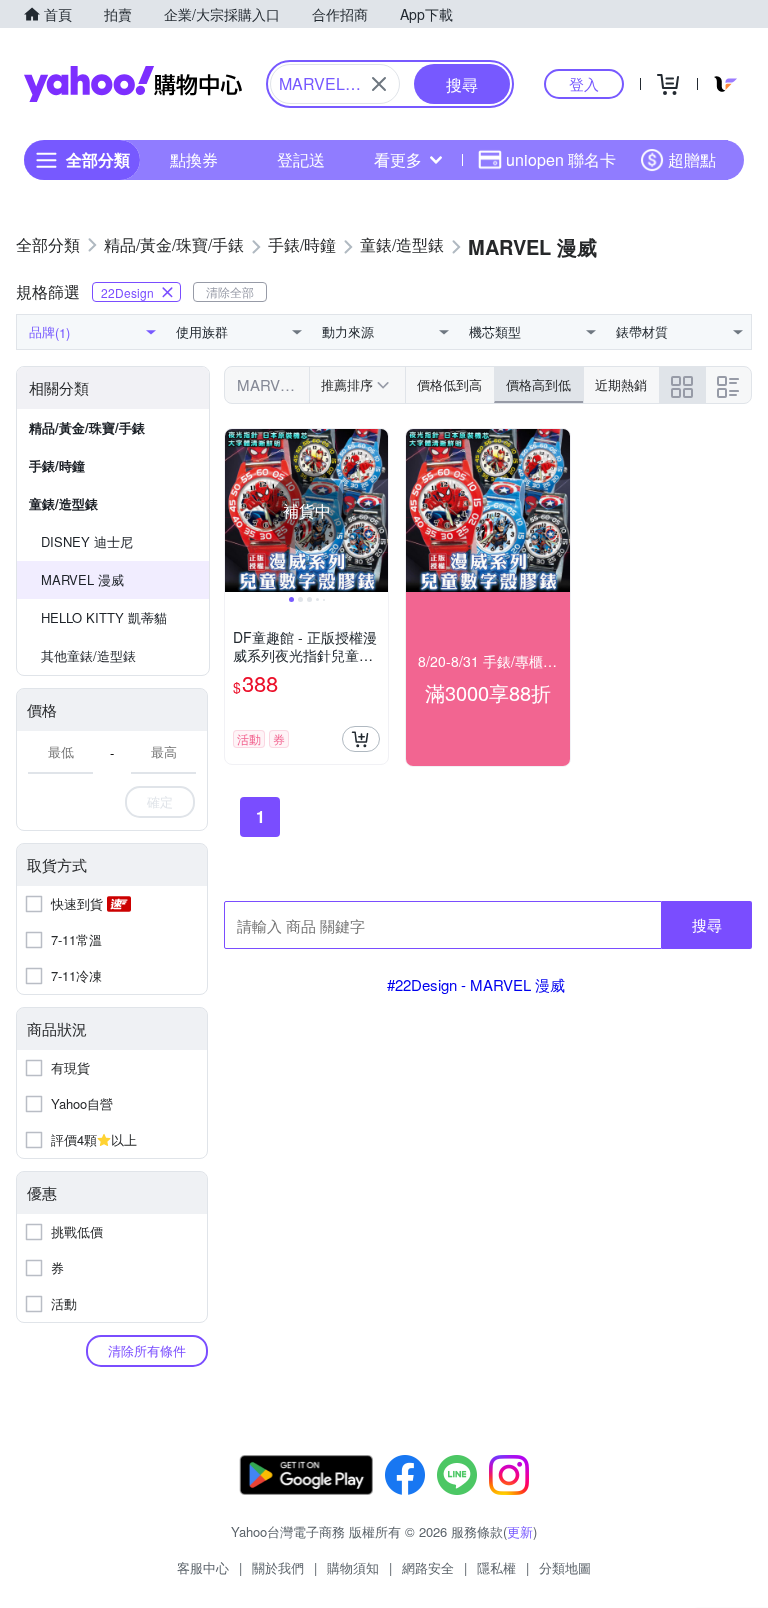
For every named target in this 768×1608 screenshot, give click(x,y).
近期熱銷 (621, 384)
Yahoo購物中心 (133, 84)
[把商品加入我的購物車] (361, 739)
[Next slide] (375, 511)
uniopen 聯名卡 (561, 159)
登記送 (301, 159)
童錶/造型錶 (63, 503)
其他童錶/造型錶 (88, 655)
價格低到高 (449, 384)
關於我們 (278, 1567)
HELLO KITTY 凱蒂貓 (104, 617)
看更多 (398, 159)
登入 (584, 83)
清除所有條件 (147, 1350)
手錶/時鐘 (57, 465)
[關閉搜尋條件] (379, 84)
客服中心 (203, 1567)
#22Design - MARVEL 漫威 (476, 984)
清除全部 (230, 291)
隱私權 (496, 1567)
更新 (520, 1531)
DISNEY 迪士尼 (87, 541)
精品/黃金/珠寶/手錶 (87, 427)
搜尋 (707, 924)
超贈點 (692, 159)
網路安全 (428, 1567)
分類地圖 (565, 1567)
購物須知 (353, 1567)
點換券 (194, 159)
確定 (160, 801)
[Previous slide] (238, 511)
